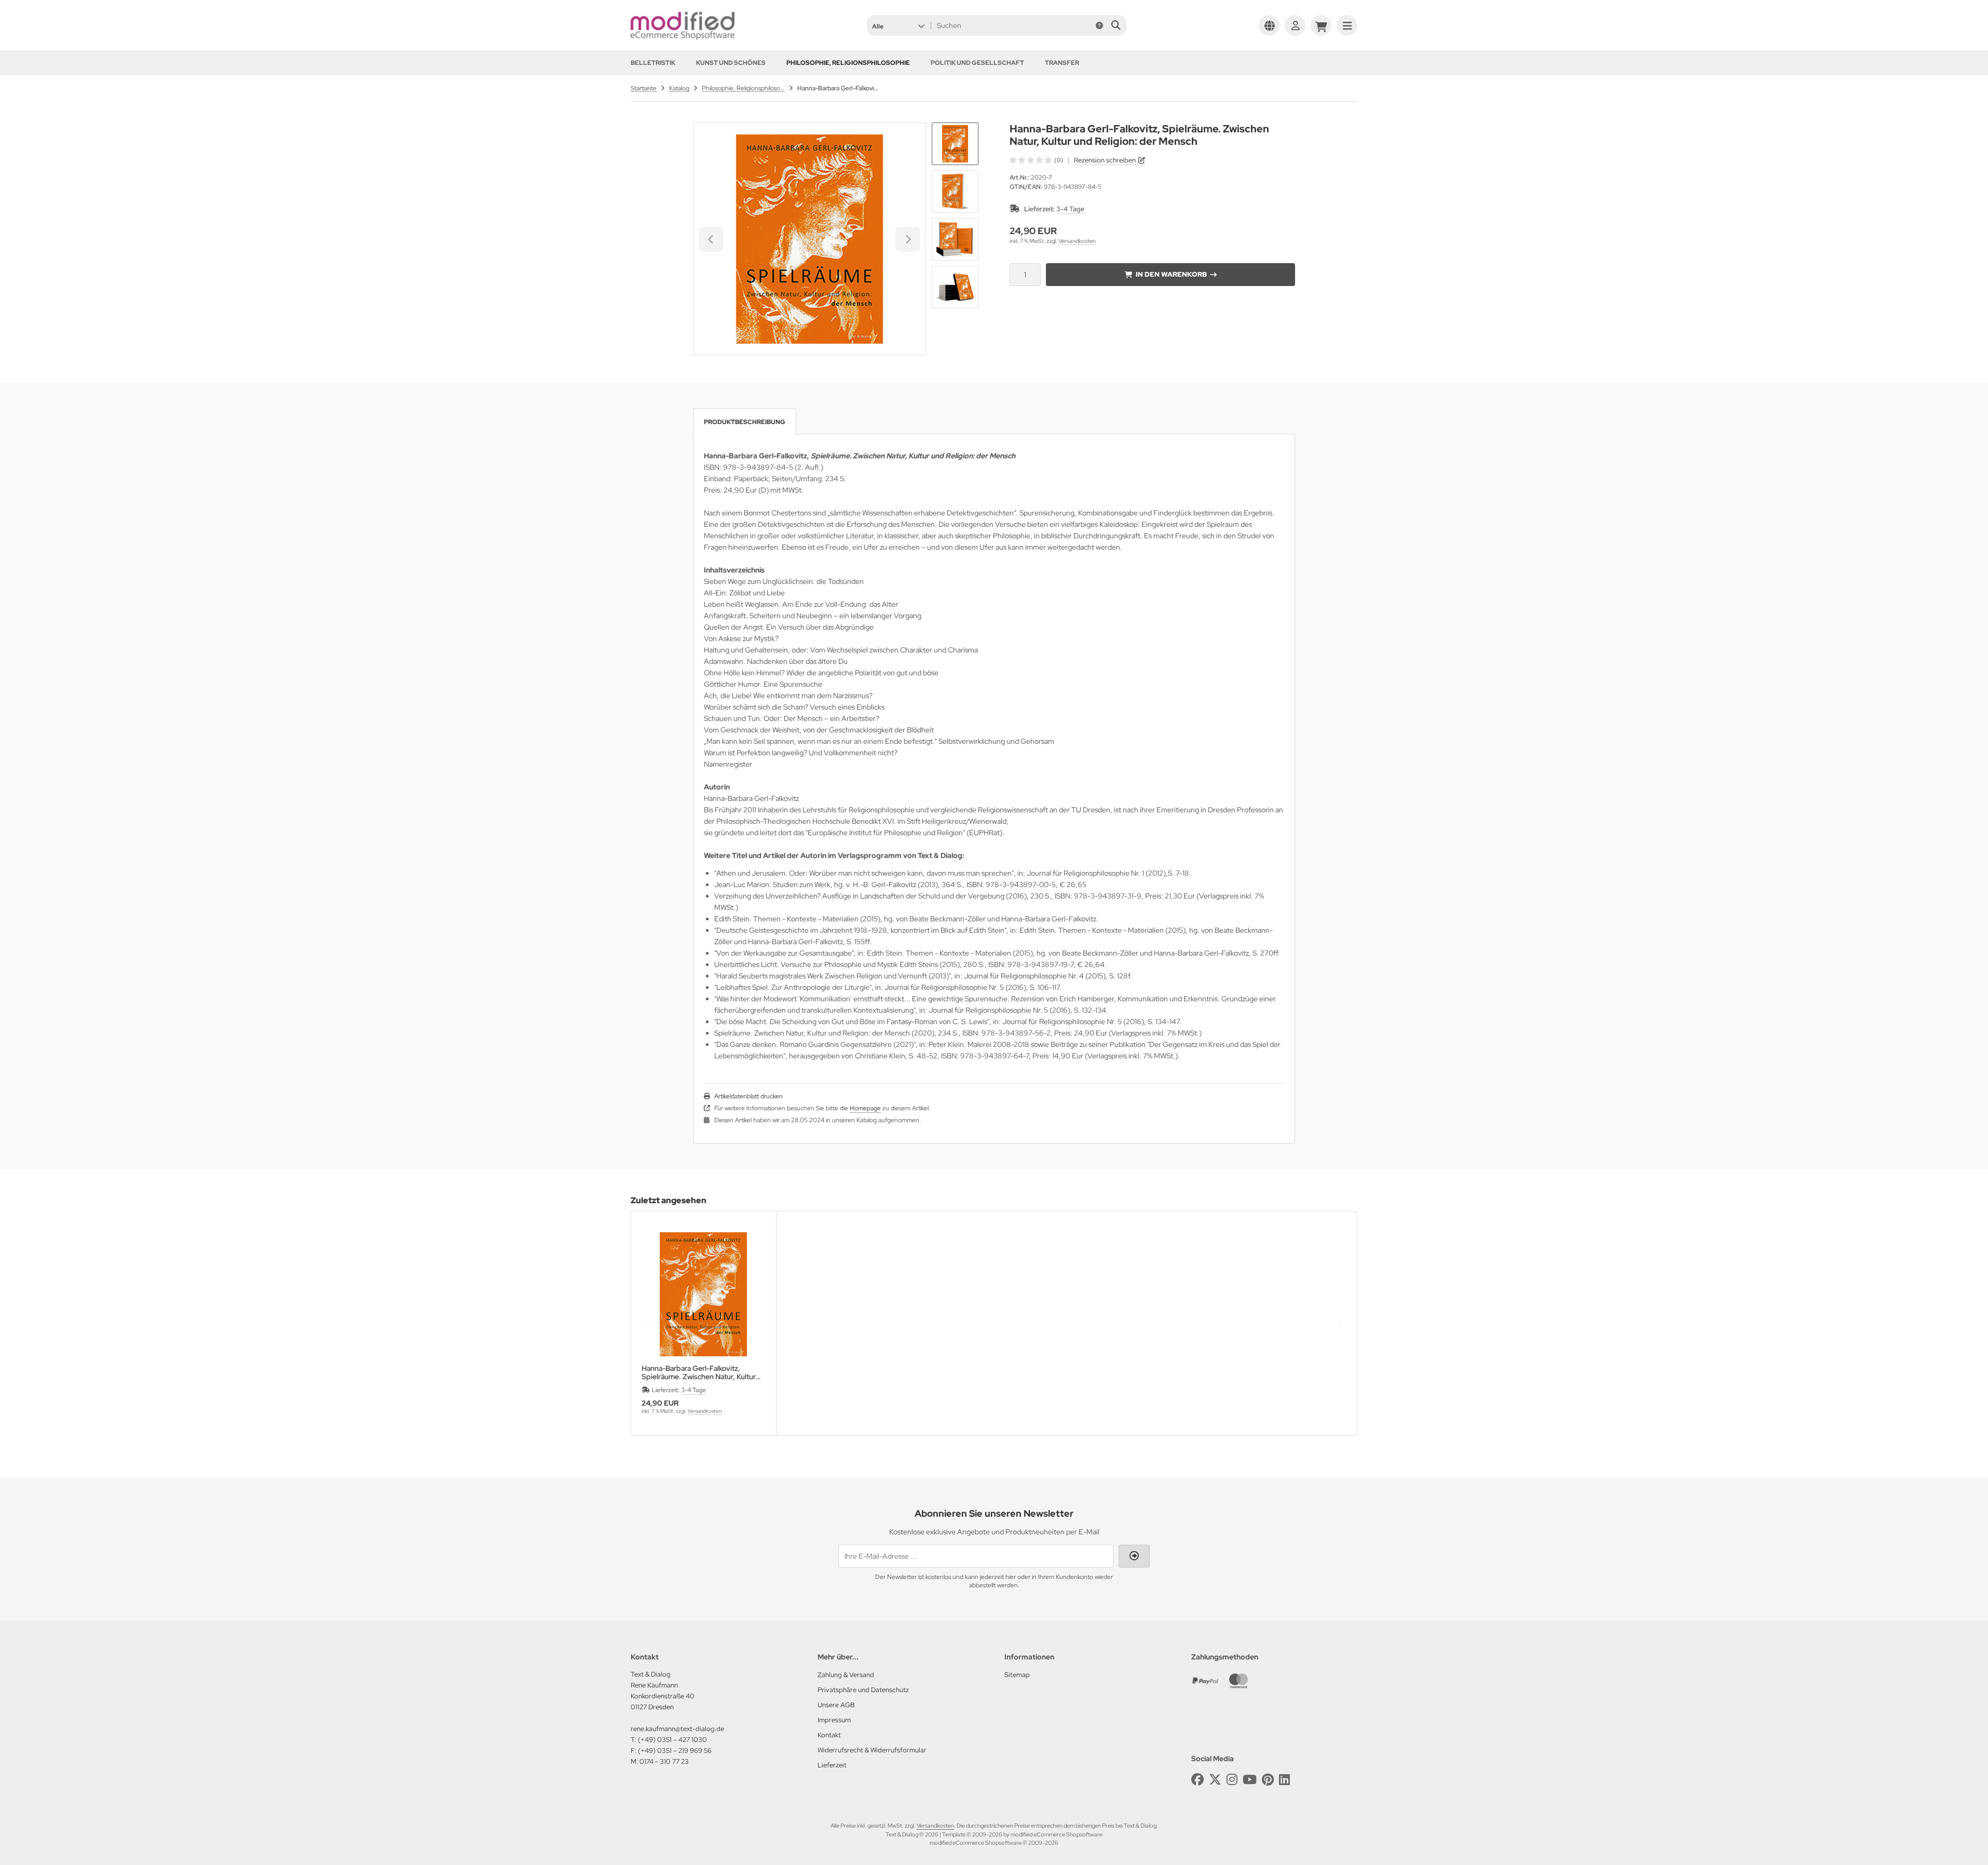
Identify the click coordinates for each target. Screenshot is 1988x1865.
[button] (898, 25)
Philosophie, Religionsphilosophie (848, 63)
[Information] (1099, 25)
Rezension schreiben (1105, 160)
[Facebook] (1197, 1780)
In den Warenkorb (1171, 274)
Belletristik (653, 63)
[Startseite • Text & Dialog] (683, 37)
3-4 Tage (1070, 209)
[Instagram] (1232, 1780)
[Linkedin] (1284, 1780)
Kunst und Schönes (731, 63)
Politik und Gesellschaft (977, 63)
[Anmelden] (1295, 25)
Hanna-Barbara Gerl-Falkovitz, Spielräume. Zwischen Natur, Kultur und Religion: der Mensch (699, 1372)
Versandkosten (1077, 241)
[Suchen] (1116, 25)
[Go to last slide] (711, 239)
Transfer (1062, 63)
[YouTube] (1250, 1780)
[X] (1215, 1780)
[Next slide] (908, 239)
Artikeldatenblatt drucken (748, 1096)
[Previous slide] (649, 1323)
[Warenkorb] (1321, 25)
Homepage (865, 1108)
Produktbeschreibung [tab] (745, 422)
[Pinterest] (1268, 1780)
